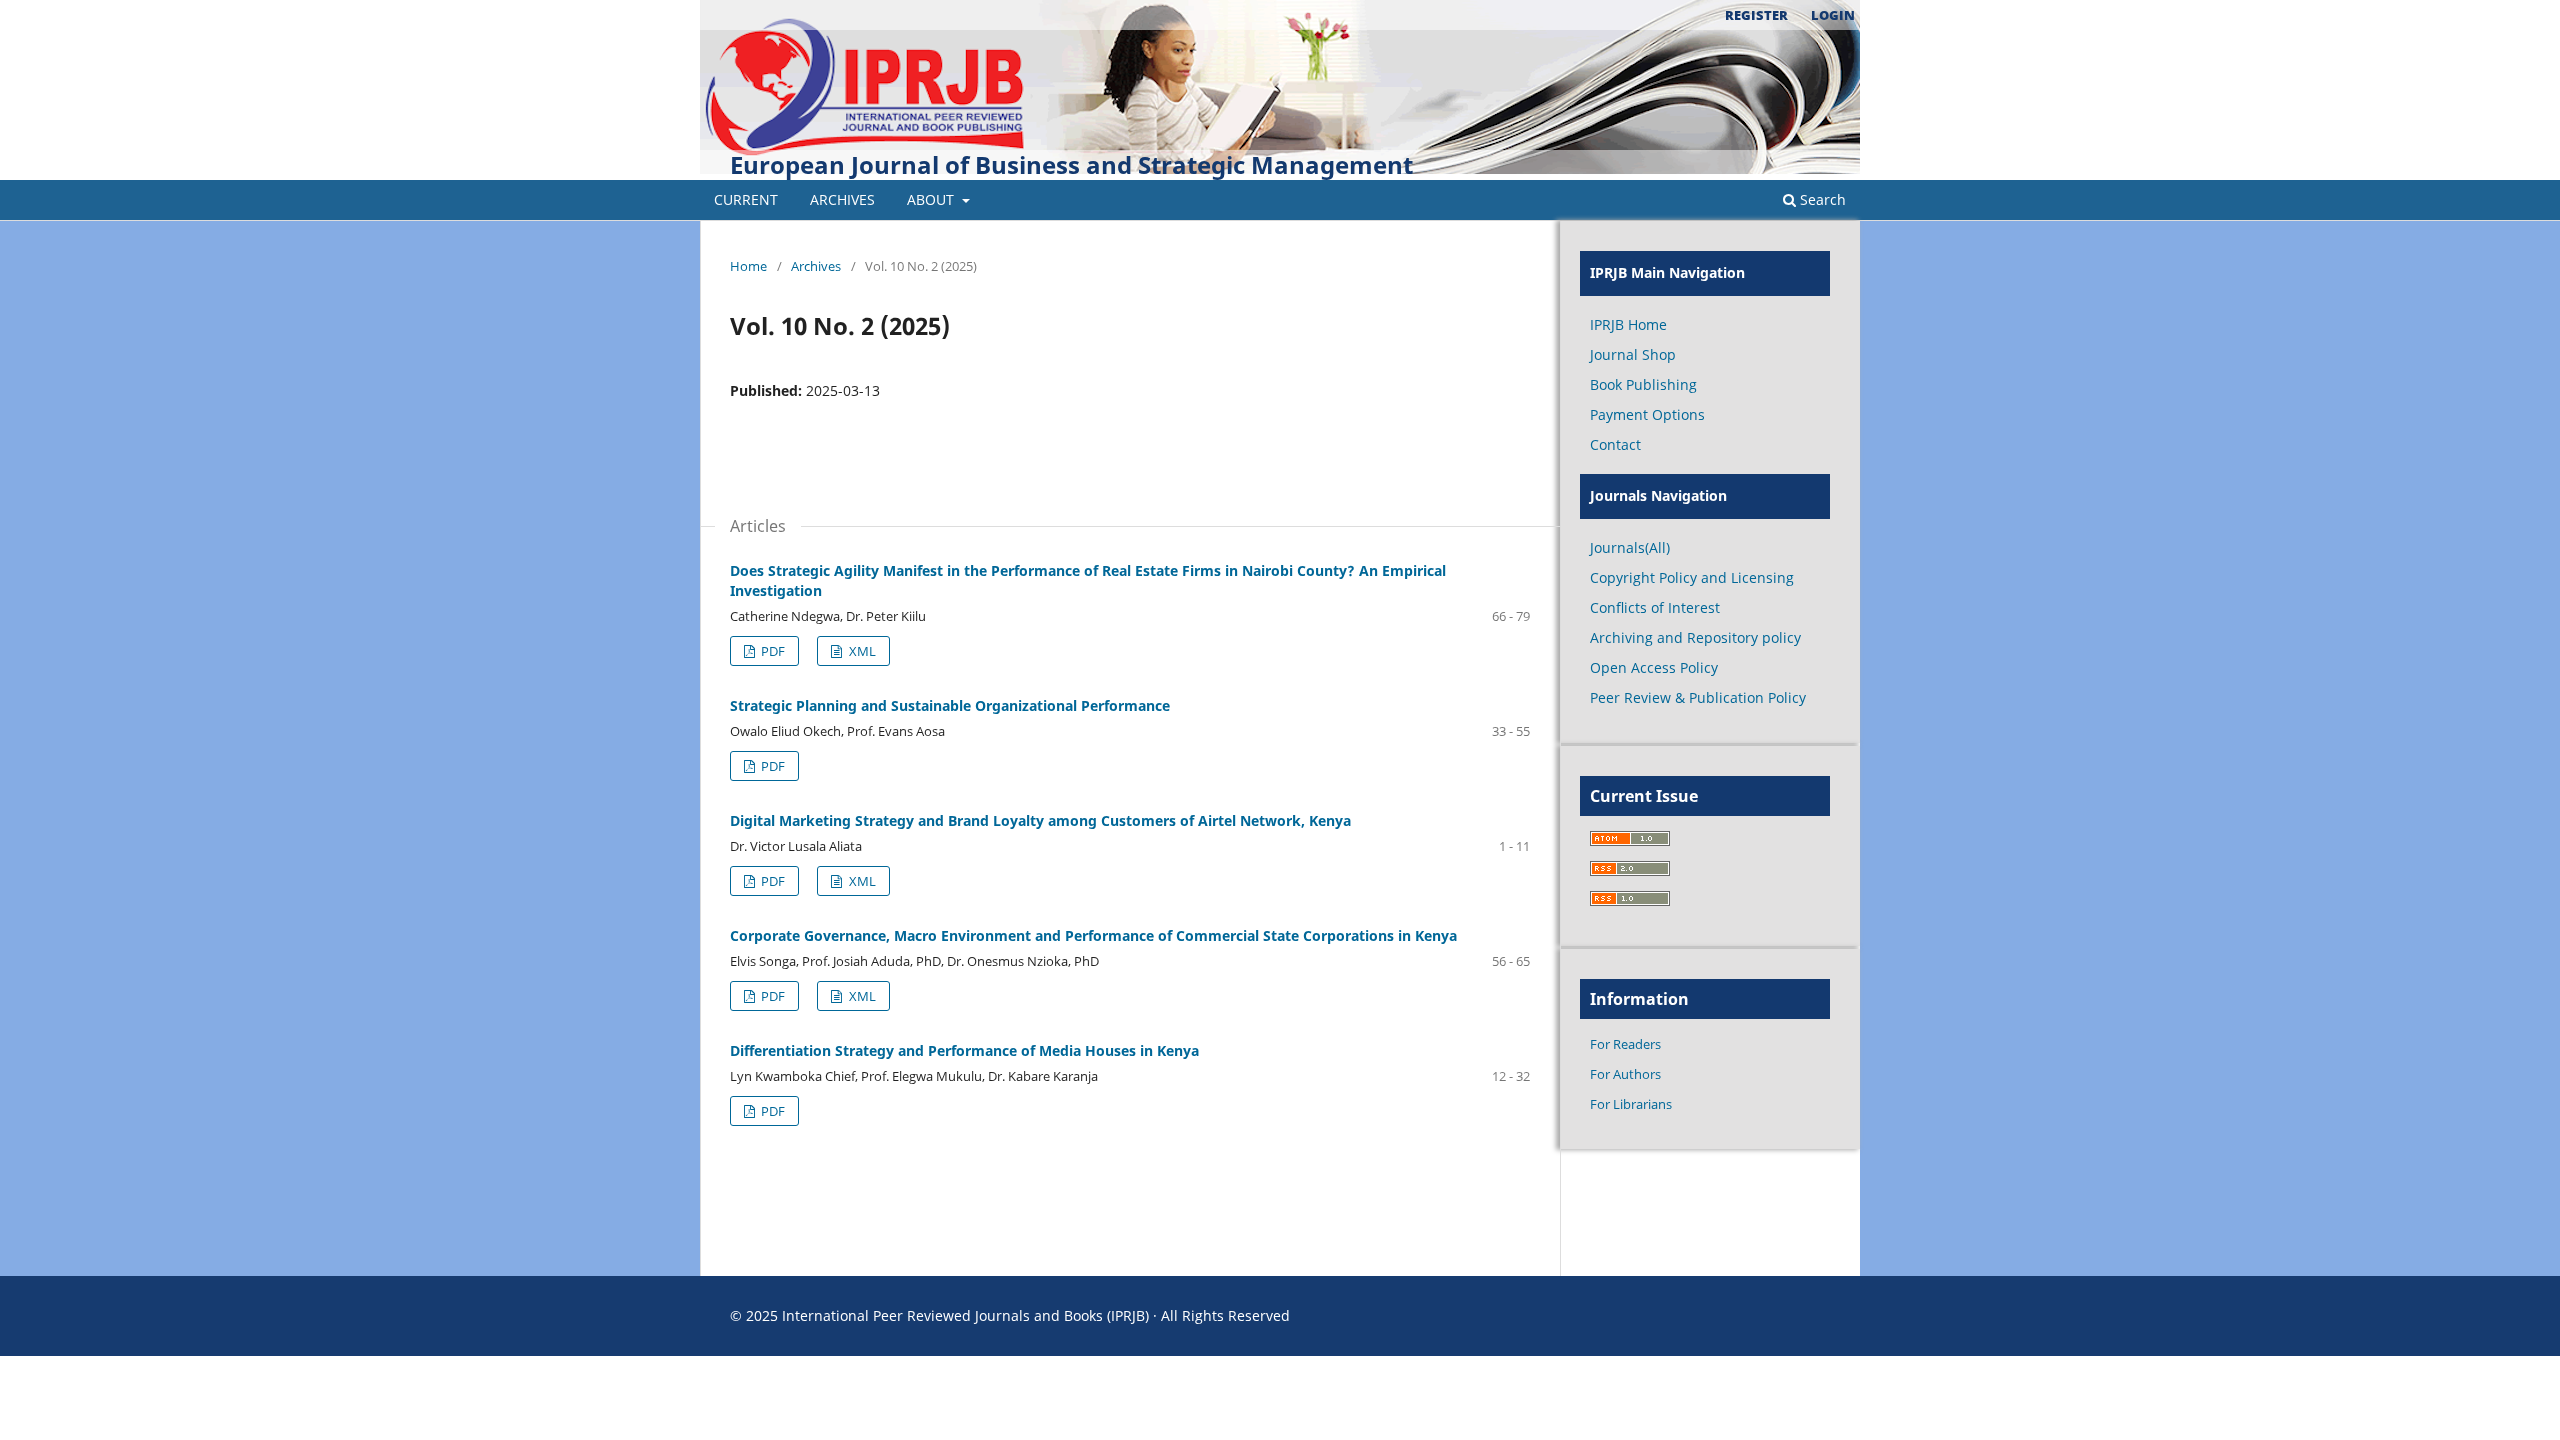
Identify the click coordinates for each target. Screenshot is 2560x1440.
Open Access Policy (1654, 667)
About (932, 199)
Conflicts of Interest (1655, 607)
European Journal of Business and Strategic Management (1071, 164)
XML (861, 651)
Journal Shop (1633, 354)
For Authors (1625, 1074)
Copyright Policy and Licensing (1692, 577)
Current (746, 199)
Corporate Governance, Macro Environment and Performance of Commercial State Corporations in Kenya (1093, 935)
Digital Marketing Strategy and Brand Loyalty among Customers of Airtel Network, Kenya (1040, 820)
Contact (1615, 444)
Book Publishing (1643, 384)
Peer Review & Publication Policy (1698, 697)
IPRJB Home (1628, 324)
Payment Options (1647, 414)
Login (1833, 15)
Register (1756, 15)
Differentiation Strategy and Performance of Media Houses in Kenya (964, 1050)
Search (1821, 199)
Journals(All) (1630, 547)
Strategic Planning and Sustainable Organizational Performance (950, 705)
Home (748, 266)
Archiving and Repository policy (1695, 637)
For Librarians (1631, 1104)
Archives (842, 199)
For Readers (1625, 1044)
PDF (771, 651)
